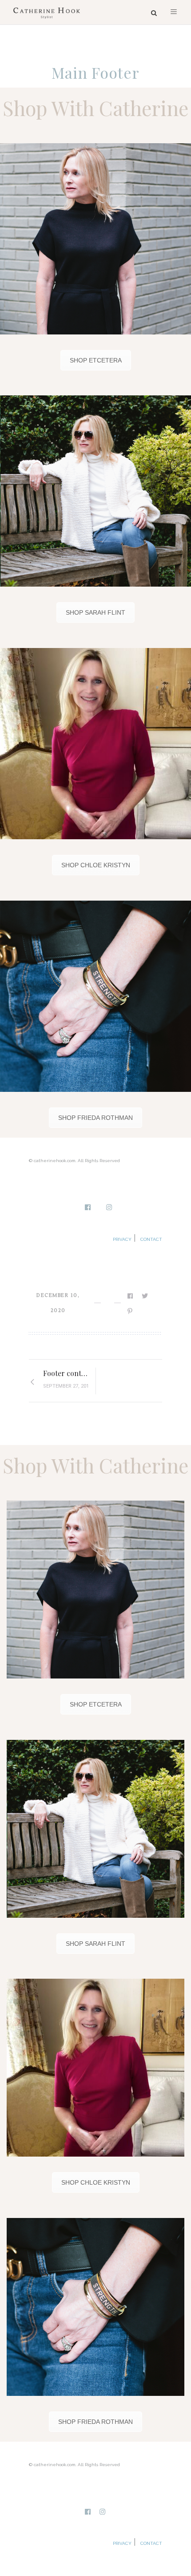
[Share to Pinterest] (131, 1311)
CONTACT (151, 1239)
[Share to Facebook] (131, 1296)
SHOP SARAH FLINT (95, 612)
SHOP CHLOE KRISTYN (96, 865)
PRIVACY (122, 1239)
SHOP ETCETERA (96, 360)
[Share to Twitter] (145, 1296)
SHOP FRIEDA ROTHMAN (95, 1118)
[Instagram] (110, 1208)
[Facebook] (88, 1208)
